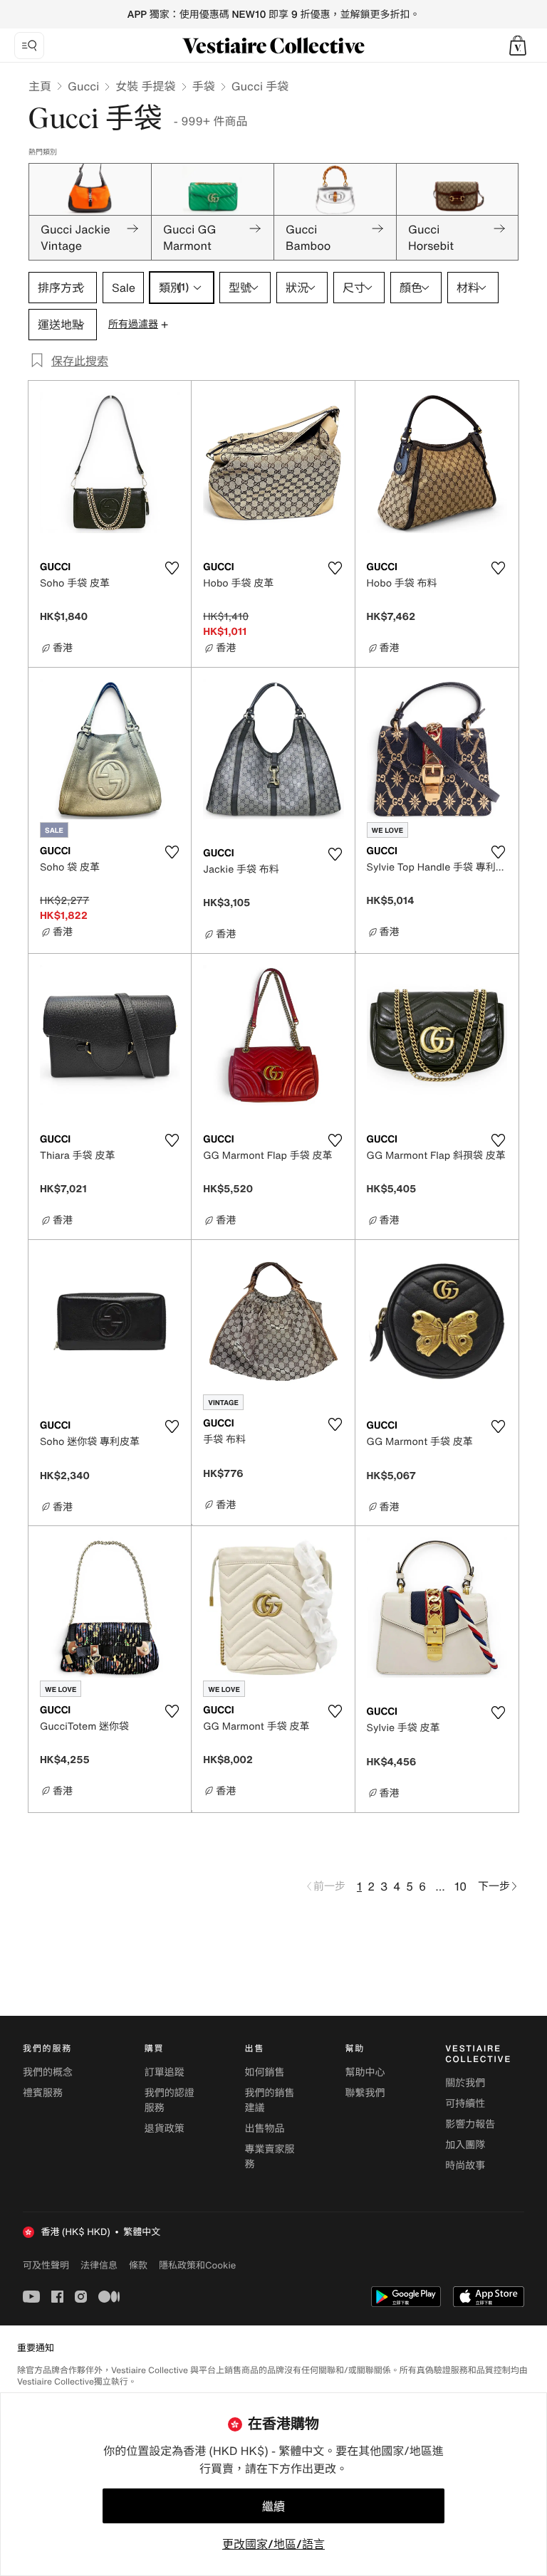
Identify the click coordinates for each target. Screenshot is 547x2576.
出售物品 (265, 2129)
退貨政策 (165, 2129)
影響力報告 (470, 2124)
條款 (138, 2265)
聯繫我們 (365, 2093)
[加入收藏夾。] (172, 568)
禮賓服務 (43, 2093)
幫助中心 (365, 2072)
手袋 (204, 86)
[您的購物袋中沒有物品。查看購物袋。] (518, 46)
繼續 (273, 2506)
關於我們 (465, 2083)
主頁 (40, 86)
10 (460, 1886)
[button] (518, 46)
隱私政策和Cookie (197, 2265)
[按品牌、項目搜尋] (29, 46)
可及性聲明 (46, 2265)
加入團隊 (465, 2145)
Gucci (83, 86)
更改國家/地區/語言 (273, 2544)
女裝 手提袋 (145, 86)
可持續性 (465, 2104)
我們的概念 (48, 2072)
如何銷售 (265, 2072)
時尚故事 (465, 2166)
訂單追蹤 (165, 2072)
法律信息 (99, 2265)
